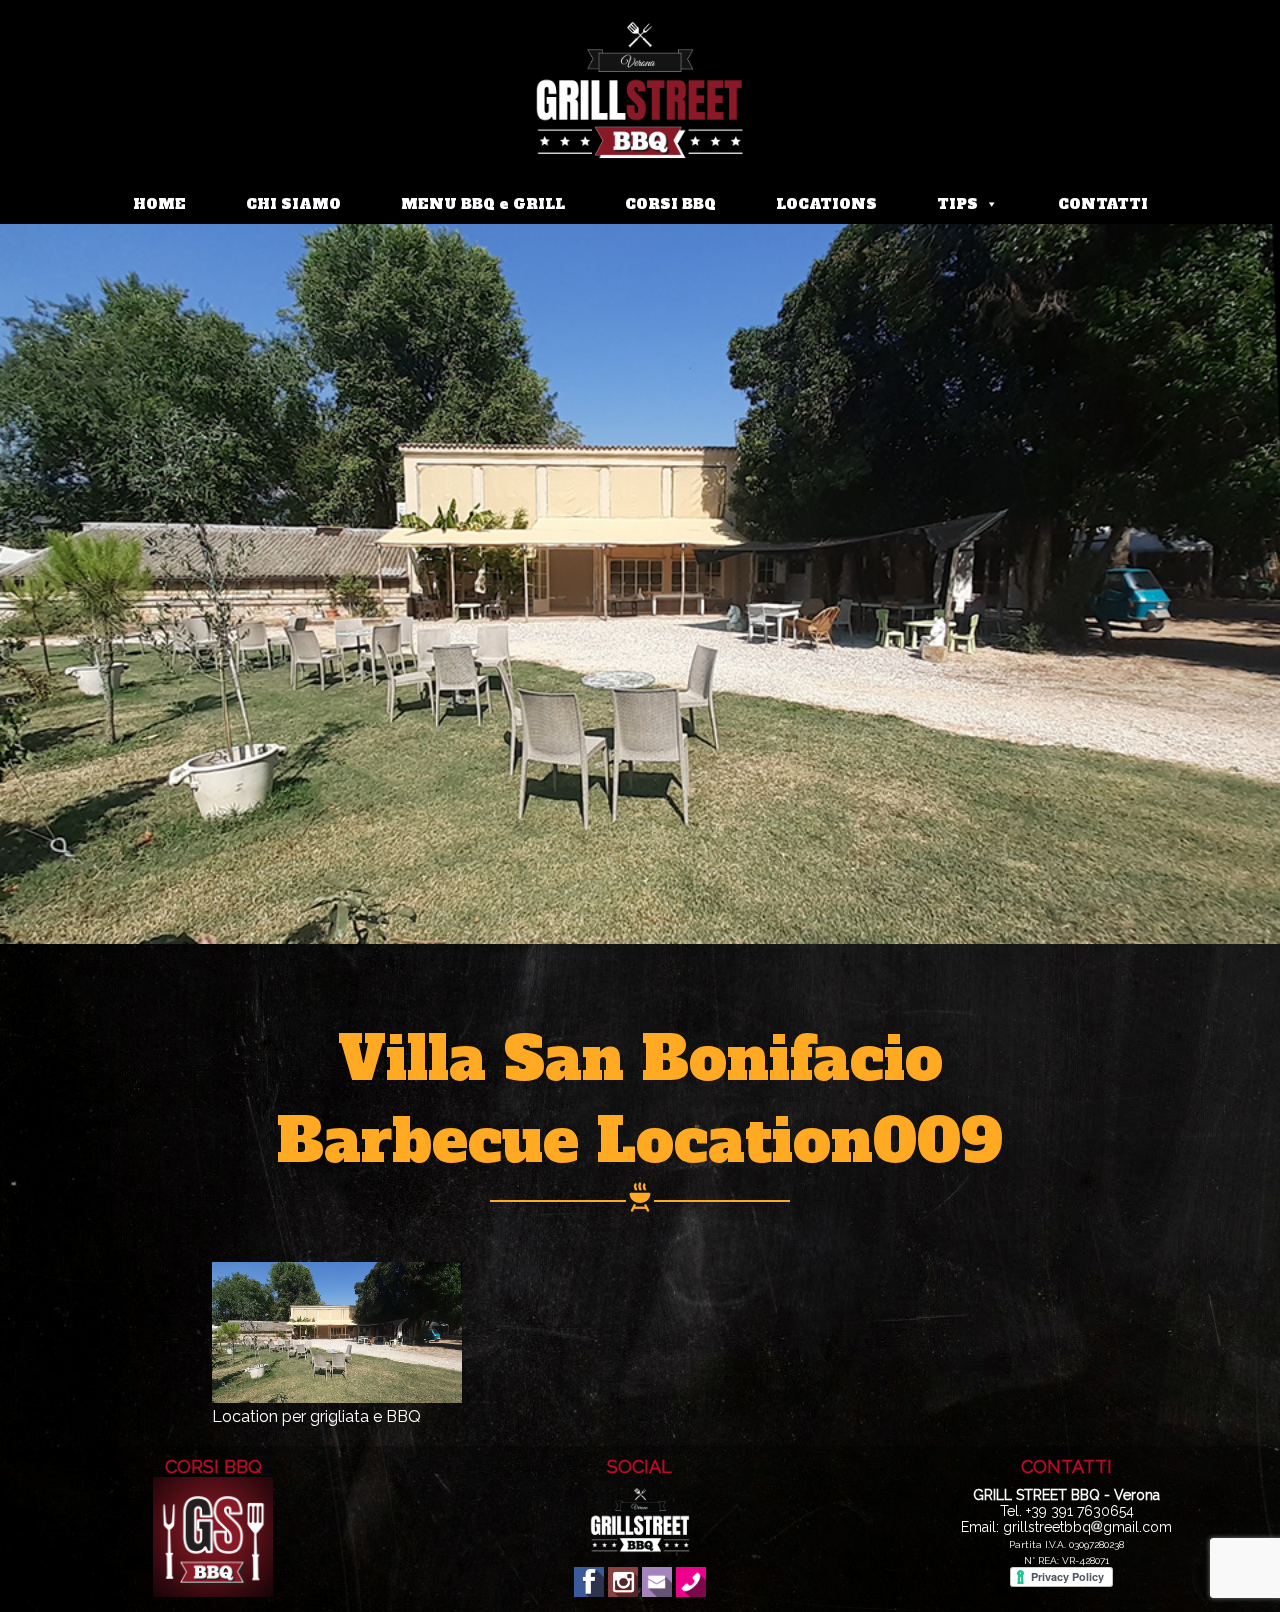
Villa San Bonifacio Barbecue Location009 (640, 1100)
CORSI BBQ (670, 204)
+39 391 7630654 (1080, 1511)
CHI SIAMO (293, 204)
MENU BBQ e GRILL (483, 204)
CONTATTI (1103, 204)
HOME (159, 204)
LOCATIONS (826, 204)
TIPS (957, 204)
